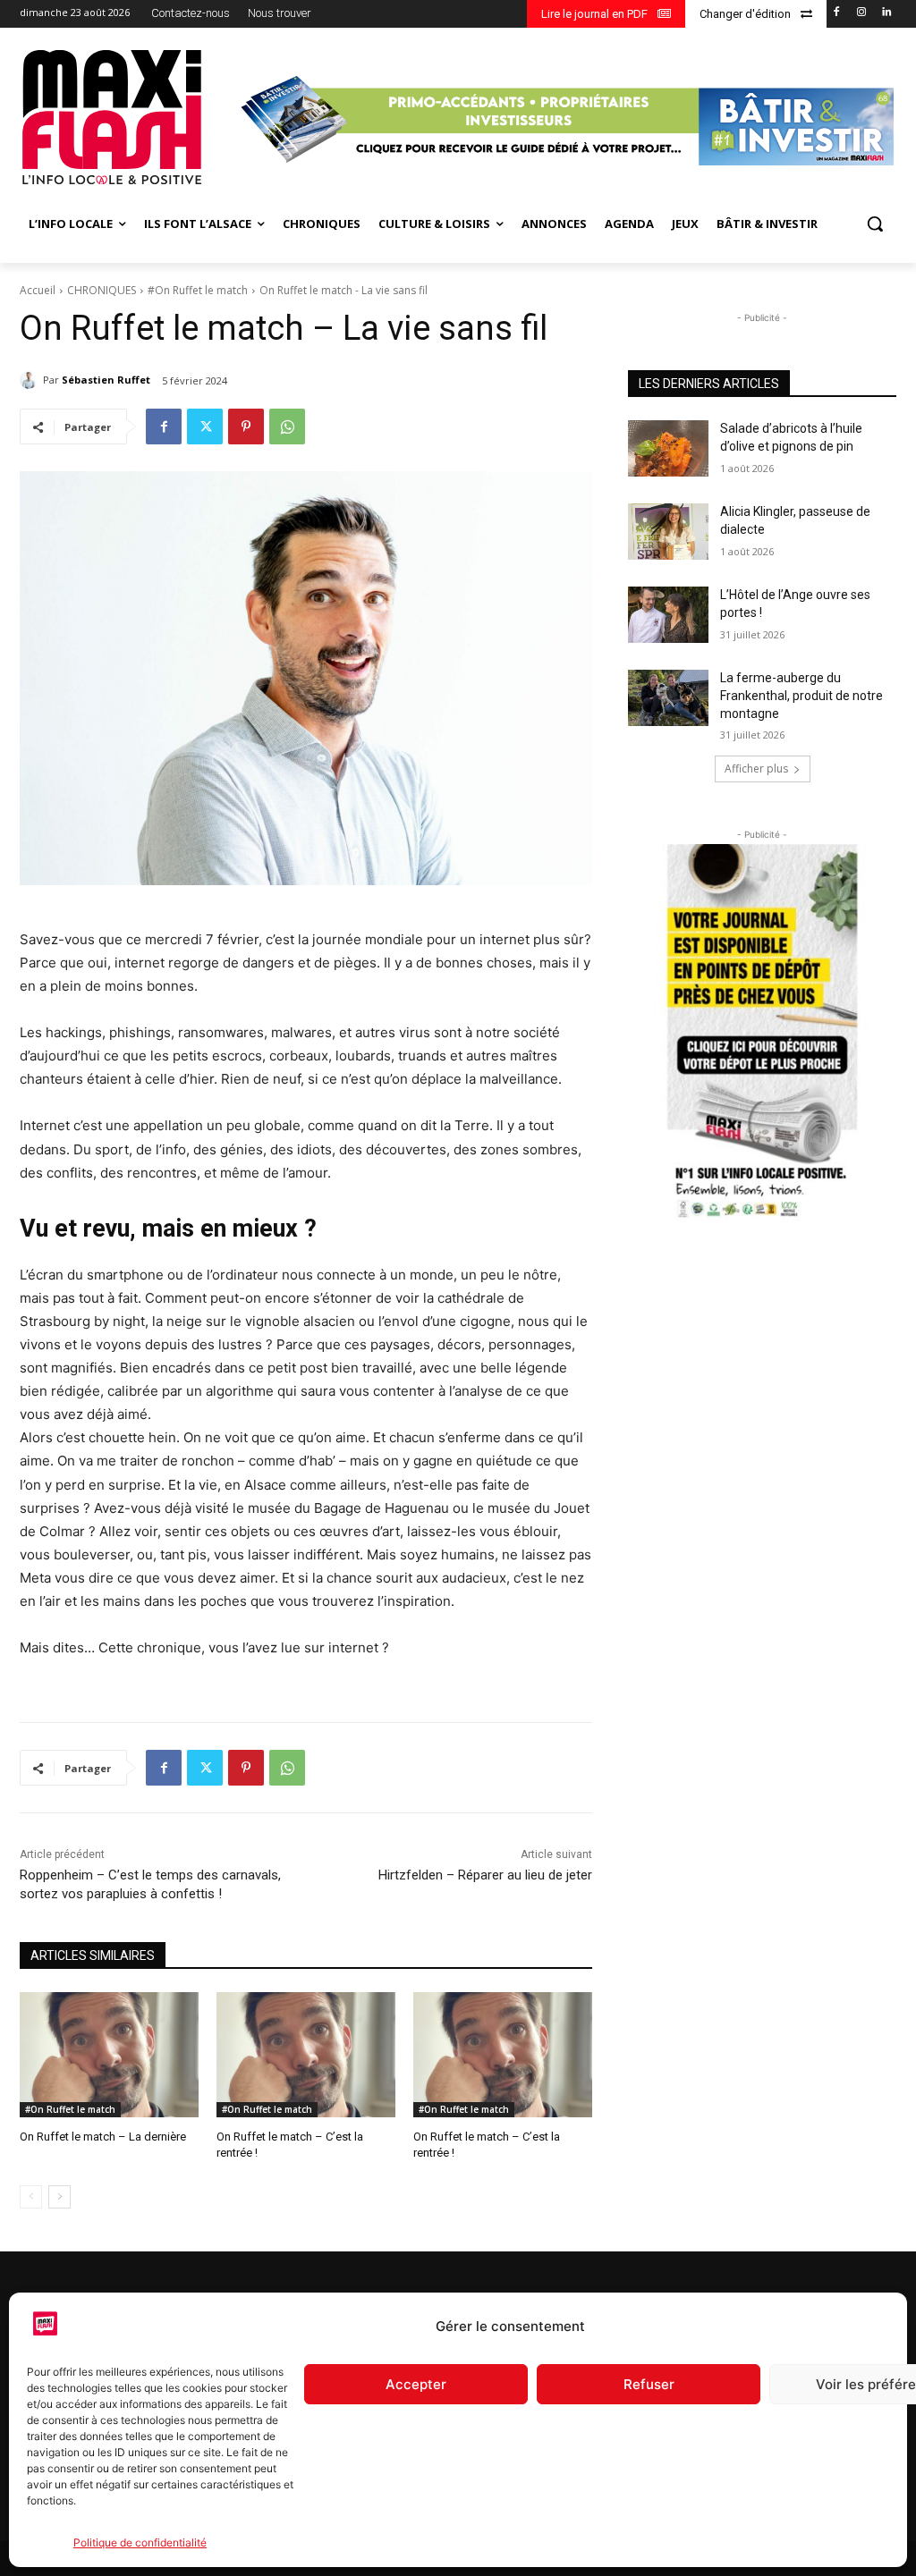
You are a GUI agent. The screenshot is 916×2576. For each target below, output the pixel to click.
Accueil (38, 290)
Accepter (416, 2384)
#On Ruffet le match (198, 290)
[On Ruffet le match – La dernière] (109, 2055)
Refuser (649, 2384)
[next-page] (59, 2197)
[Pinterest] (246, 427)
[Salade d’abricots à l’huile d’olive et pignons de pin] (668, 448)
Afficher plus (756, 769)
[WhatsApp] (287, 427)
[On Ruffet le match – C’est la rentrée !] (306, 2055)
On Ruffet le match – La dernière (103, 2137)
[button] (875, 224)
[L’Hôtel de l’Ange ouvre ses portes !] (668, 615)
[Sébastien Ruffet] (31, 380)
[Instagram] (861, 13)
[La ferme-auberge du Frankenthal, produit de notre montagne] (668, 698)
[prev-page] (31, 2197)
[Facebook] (837, 13)
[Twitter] (205, 427)
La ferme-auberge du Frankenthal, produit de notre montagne (801, 695)
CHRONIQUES (102, 290)
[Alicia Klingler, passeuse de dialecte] (668, 532)
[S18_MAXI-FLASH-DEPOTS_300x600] (762, 1034)
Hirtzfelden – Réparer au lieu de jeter (485, 1875)
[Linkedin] (886, 13)
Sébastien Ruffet (106, 380)
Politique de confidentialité (140, 2542)
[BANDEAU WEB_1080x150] (565, 120)
